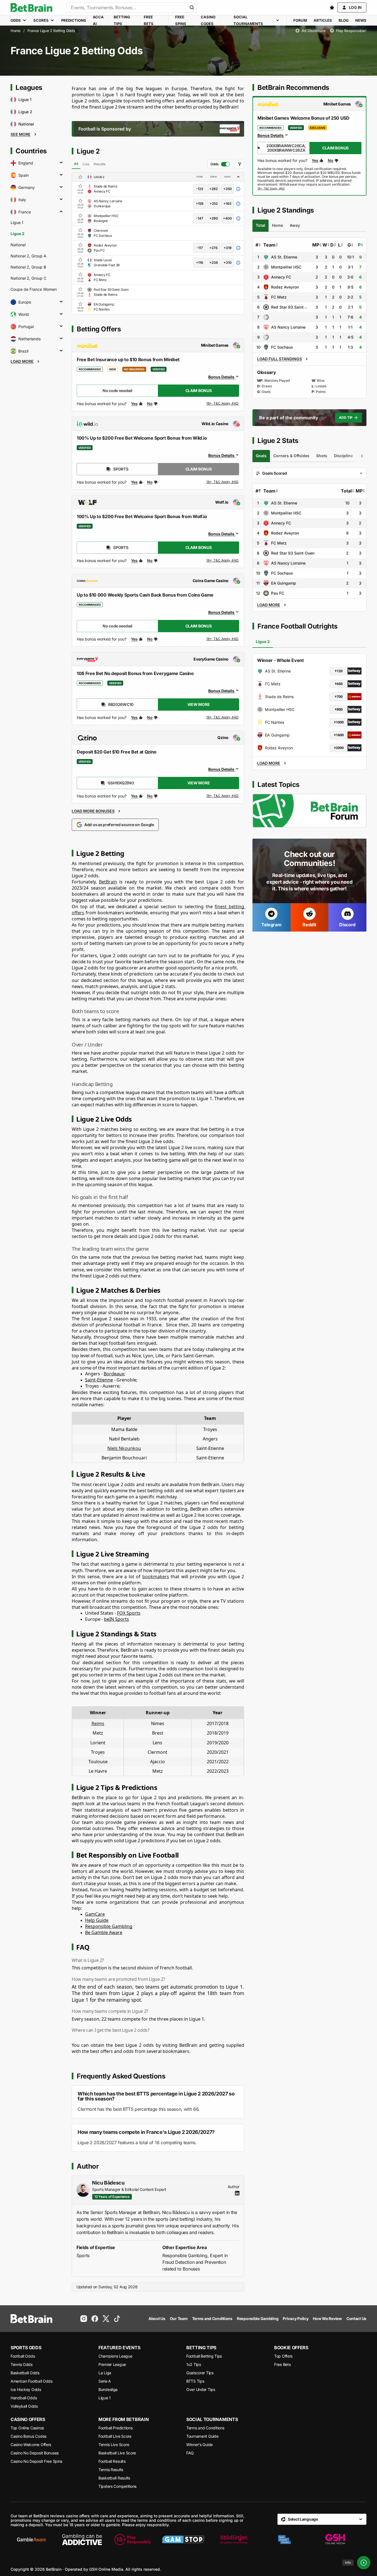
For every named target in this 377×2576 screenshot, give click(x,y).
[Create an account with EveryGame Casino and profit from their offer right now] (223, 718)
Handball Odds (24, 2398)
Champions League (115, 2356)
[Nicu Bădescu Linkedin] (237, 2193)
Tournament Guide (202, 2436)
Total (346, 491)
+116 (200, 263)
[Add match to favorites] (80, 186)
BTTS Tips (195, 2381)
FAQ (190, 2453)
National (18, 245)
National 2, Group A (28, 256)
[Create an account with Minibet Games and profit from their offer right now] (223, 405)
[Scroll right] (362, 456)
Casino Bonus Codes (28, 2436)
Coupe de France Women (34, 289)
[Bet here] (271, 189)
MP (316, 245)
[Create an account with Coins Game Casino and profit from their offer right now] (223, 640)
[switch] (220, 164)
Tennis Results (111, 2470)
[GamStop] (183, 2540)
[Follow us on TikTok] (117, 2319)
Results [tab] (100, 164)
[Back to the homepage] (31, 8)
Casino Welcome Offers (31, 2445)
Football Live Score (115, 2436)
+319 (228, 248)
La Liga (105, 2373)
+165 (227, 204)
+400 (227, 218)
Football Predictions (115, 2428)
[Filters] (240, 164)
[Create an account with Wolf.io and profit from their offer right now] (223, 562)
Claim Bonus (199, 391)
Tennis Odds (22, 2364)
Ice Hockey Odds (26, 2389)
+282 (214, 189)
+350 (228, 189)
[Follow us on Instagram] (84, 2319)
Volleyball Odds (24, 2406)
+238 (214, 263)
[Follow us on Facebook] (95, 2319)
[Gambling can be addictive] (82, 2540)
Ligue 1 (17, 222)
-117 (200, 248)
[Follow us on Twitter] (106, 2319)
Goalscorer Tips (200, 2373)
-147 (200, 218)
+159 (200, 204)
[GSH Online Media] (335, 2540)
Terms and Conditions (205, 2428)
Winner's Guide (199, 2445)
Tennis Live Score (114, 2445)
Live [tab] (86, 164)
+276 (214, 248)
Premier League (112, 2364)
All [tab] (76, 164)
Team (269, 245)
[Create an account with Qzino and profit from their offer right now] (223, 796)
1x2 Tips (194, 2364)
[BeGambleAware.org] (31, 2540)
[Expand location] (61, 163)
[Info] (364, 2563)
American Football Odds (32, 2381)
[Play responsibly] (133, 2540)
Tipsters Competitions (117, 2486)
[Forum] (309, 811)
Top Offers (283, 2356)
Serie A (105, 2381)
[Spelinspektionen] (284, 2540)
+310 (228, 263)
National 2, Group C (28, 278)
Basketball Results (114, 2478)
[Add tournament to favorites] (80, 177)
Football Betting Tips (204, 2356)
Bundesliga (108, 2389)
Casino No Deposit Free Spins (36, 2461)
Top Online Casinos (27, 2428)
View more (199, 704)
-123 (200, 189)
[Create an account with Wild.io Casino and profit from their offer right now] (223, 482)
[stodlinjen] (234, 2540)
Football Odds (23, 2356)
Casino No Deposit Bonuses (35, 2453)
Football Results (112, 2461)
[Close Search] (192, 8)
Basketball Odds (25, 2373)
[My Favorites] (332, 8)
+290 (214, 218)
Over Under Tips (201, 2389)
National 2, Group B (28, 267)
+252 (214, 204)
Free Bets (282, 2364)
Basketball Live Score (117, 2453)
